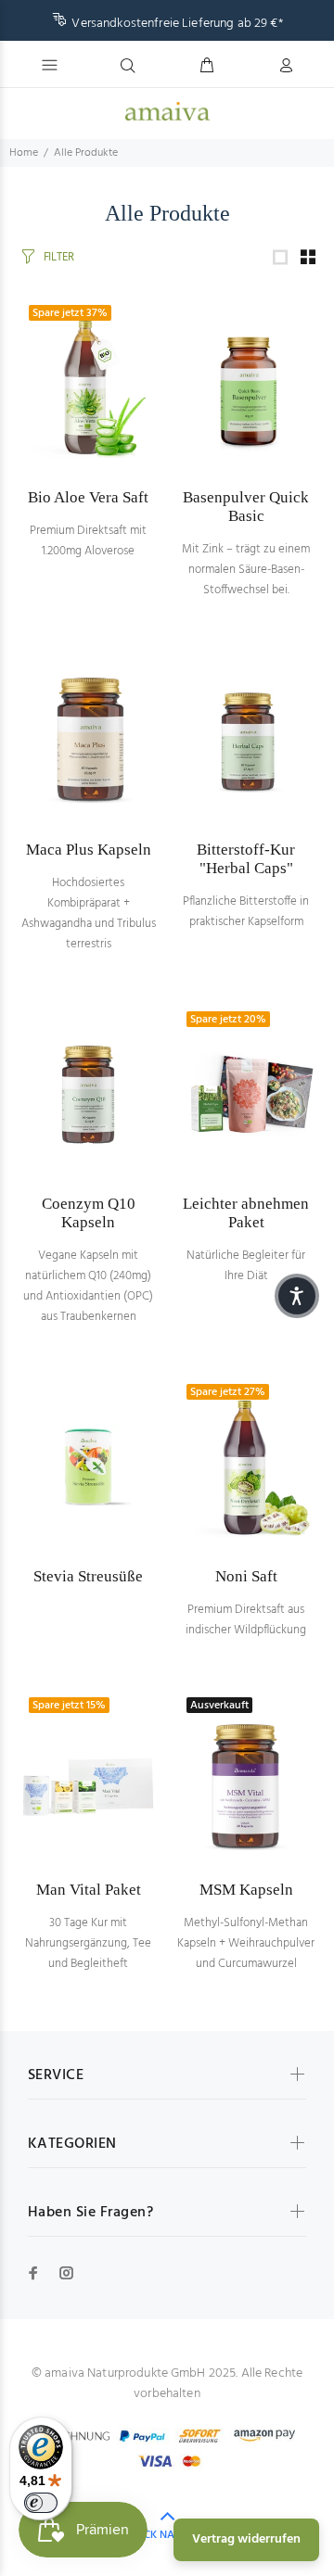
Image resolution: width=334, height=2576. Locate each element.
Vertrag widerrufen (246, 2539)
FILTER (59, 257)
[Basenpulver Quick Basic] (246, 388)
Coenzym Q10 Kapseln (89, 1213)
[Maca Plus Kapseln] (88, 741)
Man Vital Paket (89, 1890)
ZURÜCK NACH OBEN (167, 2535)
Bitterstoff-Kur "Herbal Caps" (246, 859)
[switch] (41, 2503)
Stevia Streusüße (88, 1576)
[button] (297, 1296)
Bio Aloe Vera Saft (88, 497)
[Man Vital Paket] (88, 1781)
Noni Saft (246, 1576)
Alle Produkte (86, 153)
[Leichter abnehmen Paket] (246, 1095)
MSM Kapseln (246, 1890)
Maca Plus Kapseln (89, 850)
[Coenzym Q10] (88, 1095)
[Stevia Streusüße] (88, 1467)
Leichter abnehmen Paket (246, 1213)
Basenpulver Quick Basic (246, 507)
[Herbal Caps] (246, 741)
